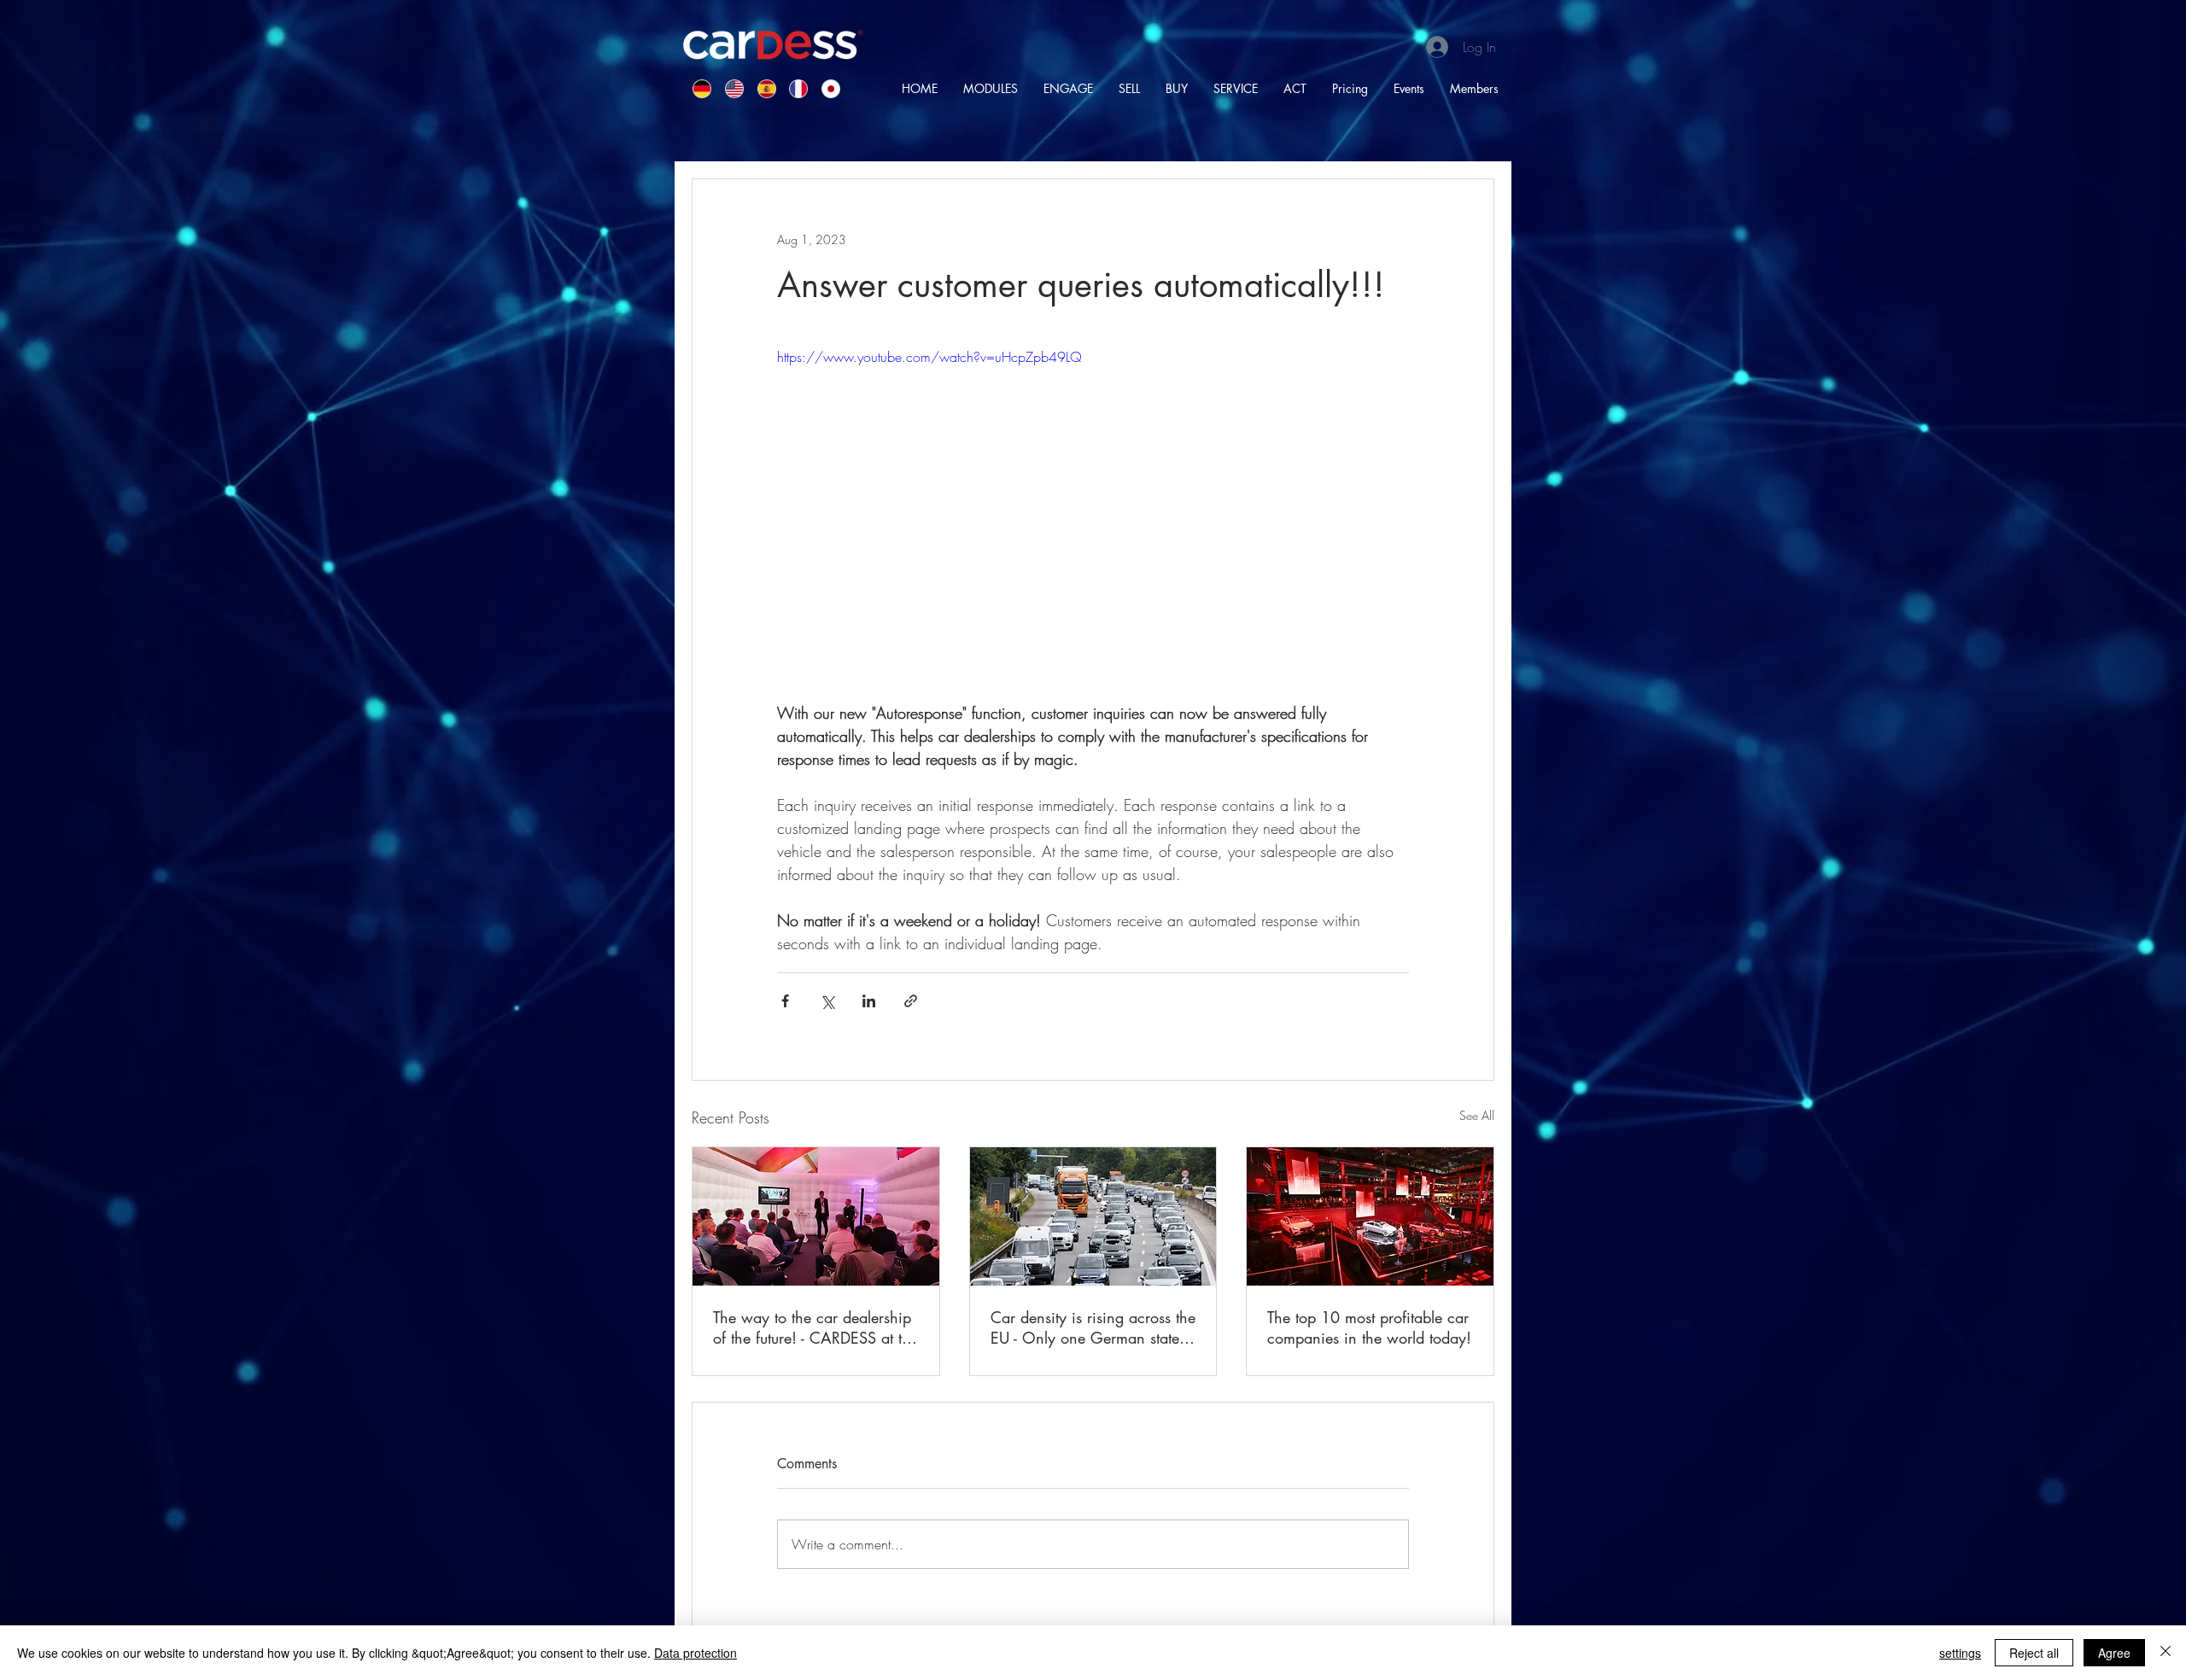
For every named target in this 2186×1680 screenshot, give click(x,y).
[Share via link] (911, 1001)
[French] (792, 88)
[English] (728, 88)
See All (1477, 1115)
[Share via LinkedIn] (869, 1001)
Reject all (2034, 1653)
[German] (696, 88)
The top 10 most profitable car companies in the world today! (1369, 1327)
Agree (2114, 1653)
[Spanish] (761, 88)
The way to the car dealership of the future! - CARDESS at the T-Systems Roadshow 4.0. (815, 1327)
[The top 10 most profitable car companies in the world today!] (1370, 1216)
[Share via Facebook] (785, 1001)
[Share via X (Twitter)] (827, 1001)
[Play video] (1093, 524)
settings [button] (1960, 1653)
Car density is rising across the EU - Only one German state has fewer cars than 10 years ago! (1093, 1327)
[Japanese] (825, 88)
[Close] (2166, 1653)
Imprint (1156, 1548)
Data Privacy (1213, 1548)
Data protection (696, 1653)
